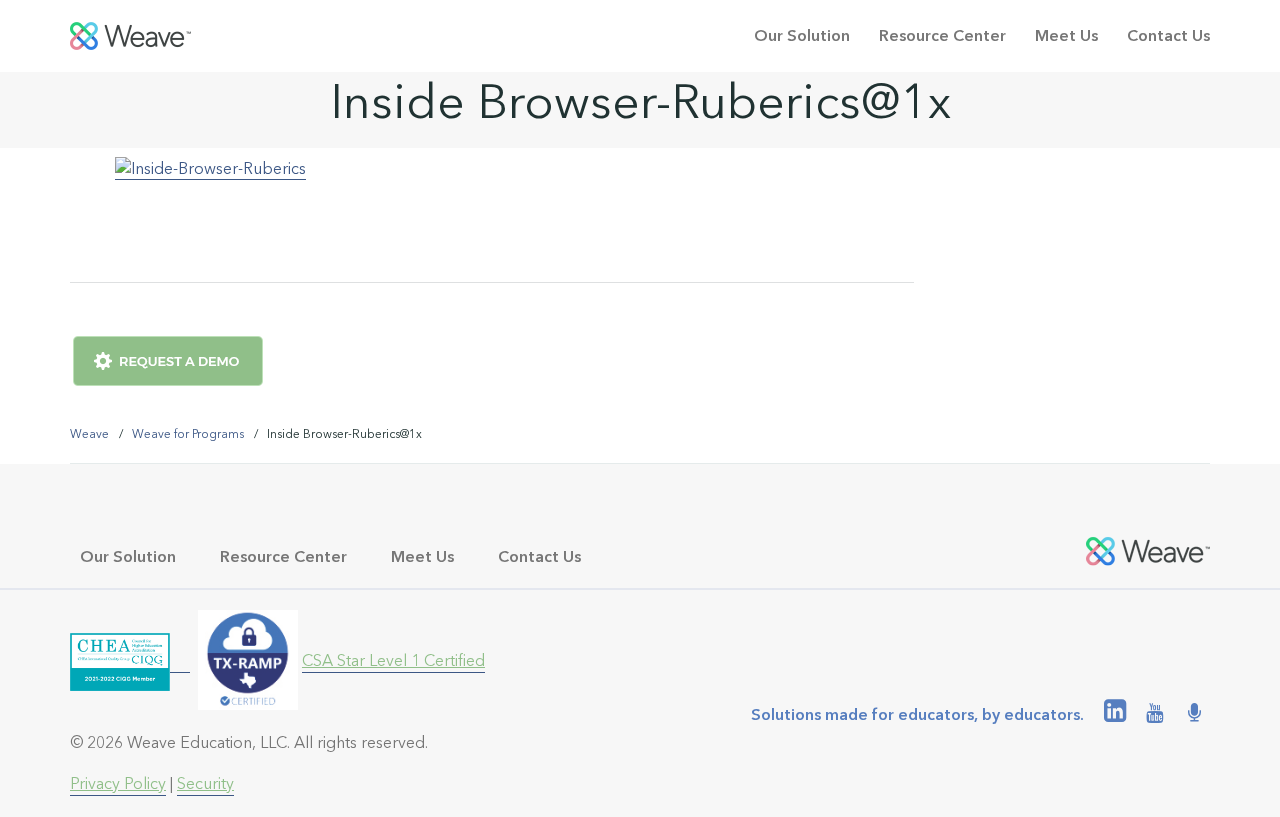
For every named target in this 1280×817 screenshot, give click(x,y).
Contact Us (1168, 35)
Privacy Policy (118, 783)
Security (205, 783)
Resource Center (942, 35)
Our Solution (802, 35)
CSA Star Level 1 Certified (393, 660)
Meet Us (1066, 35)
